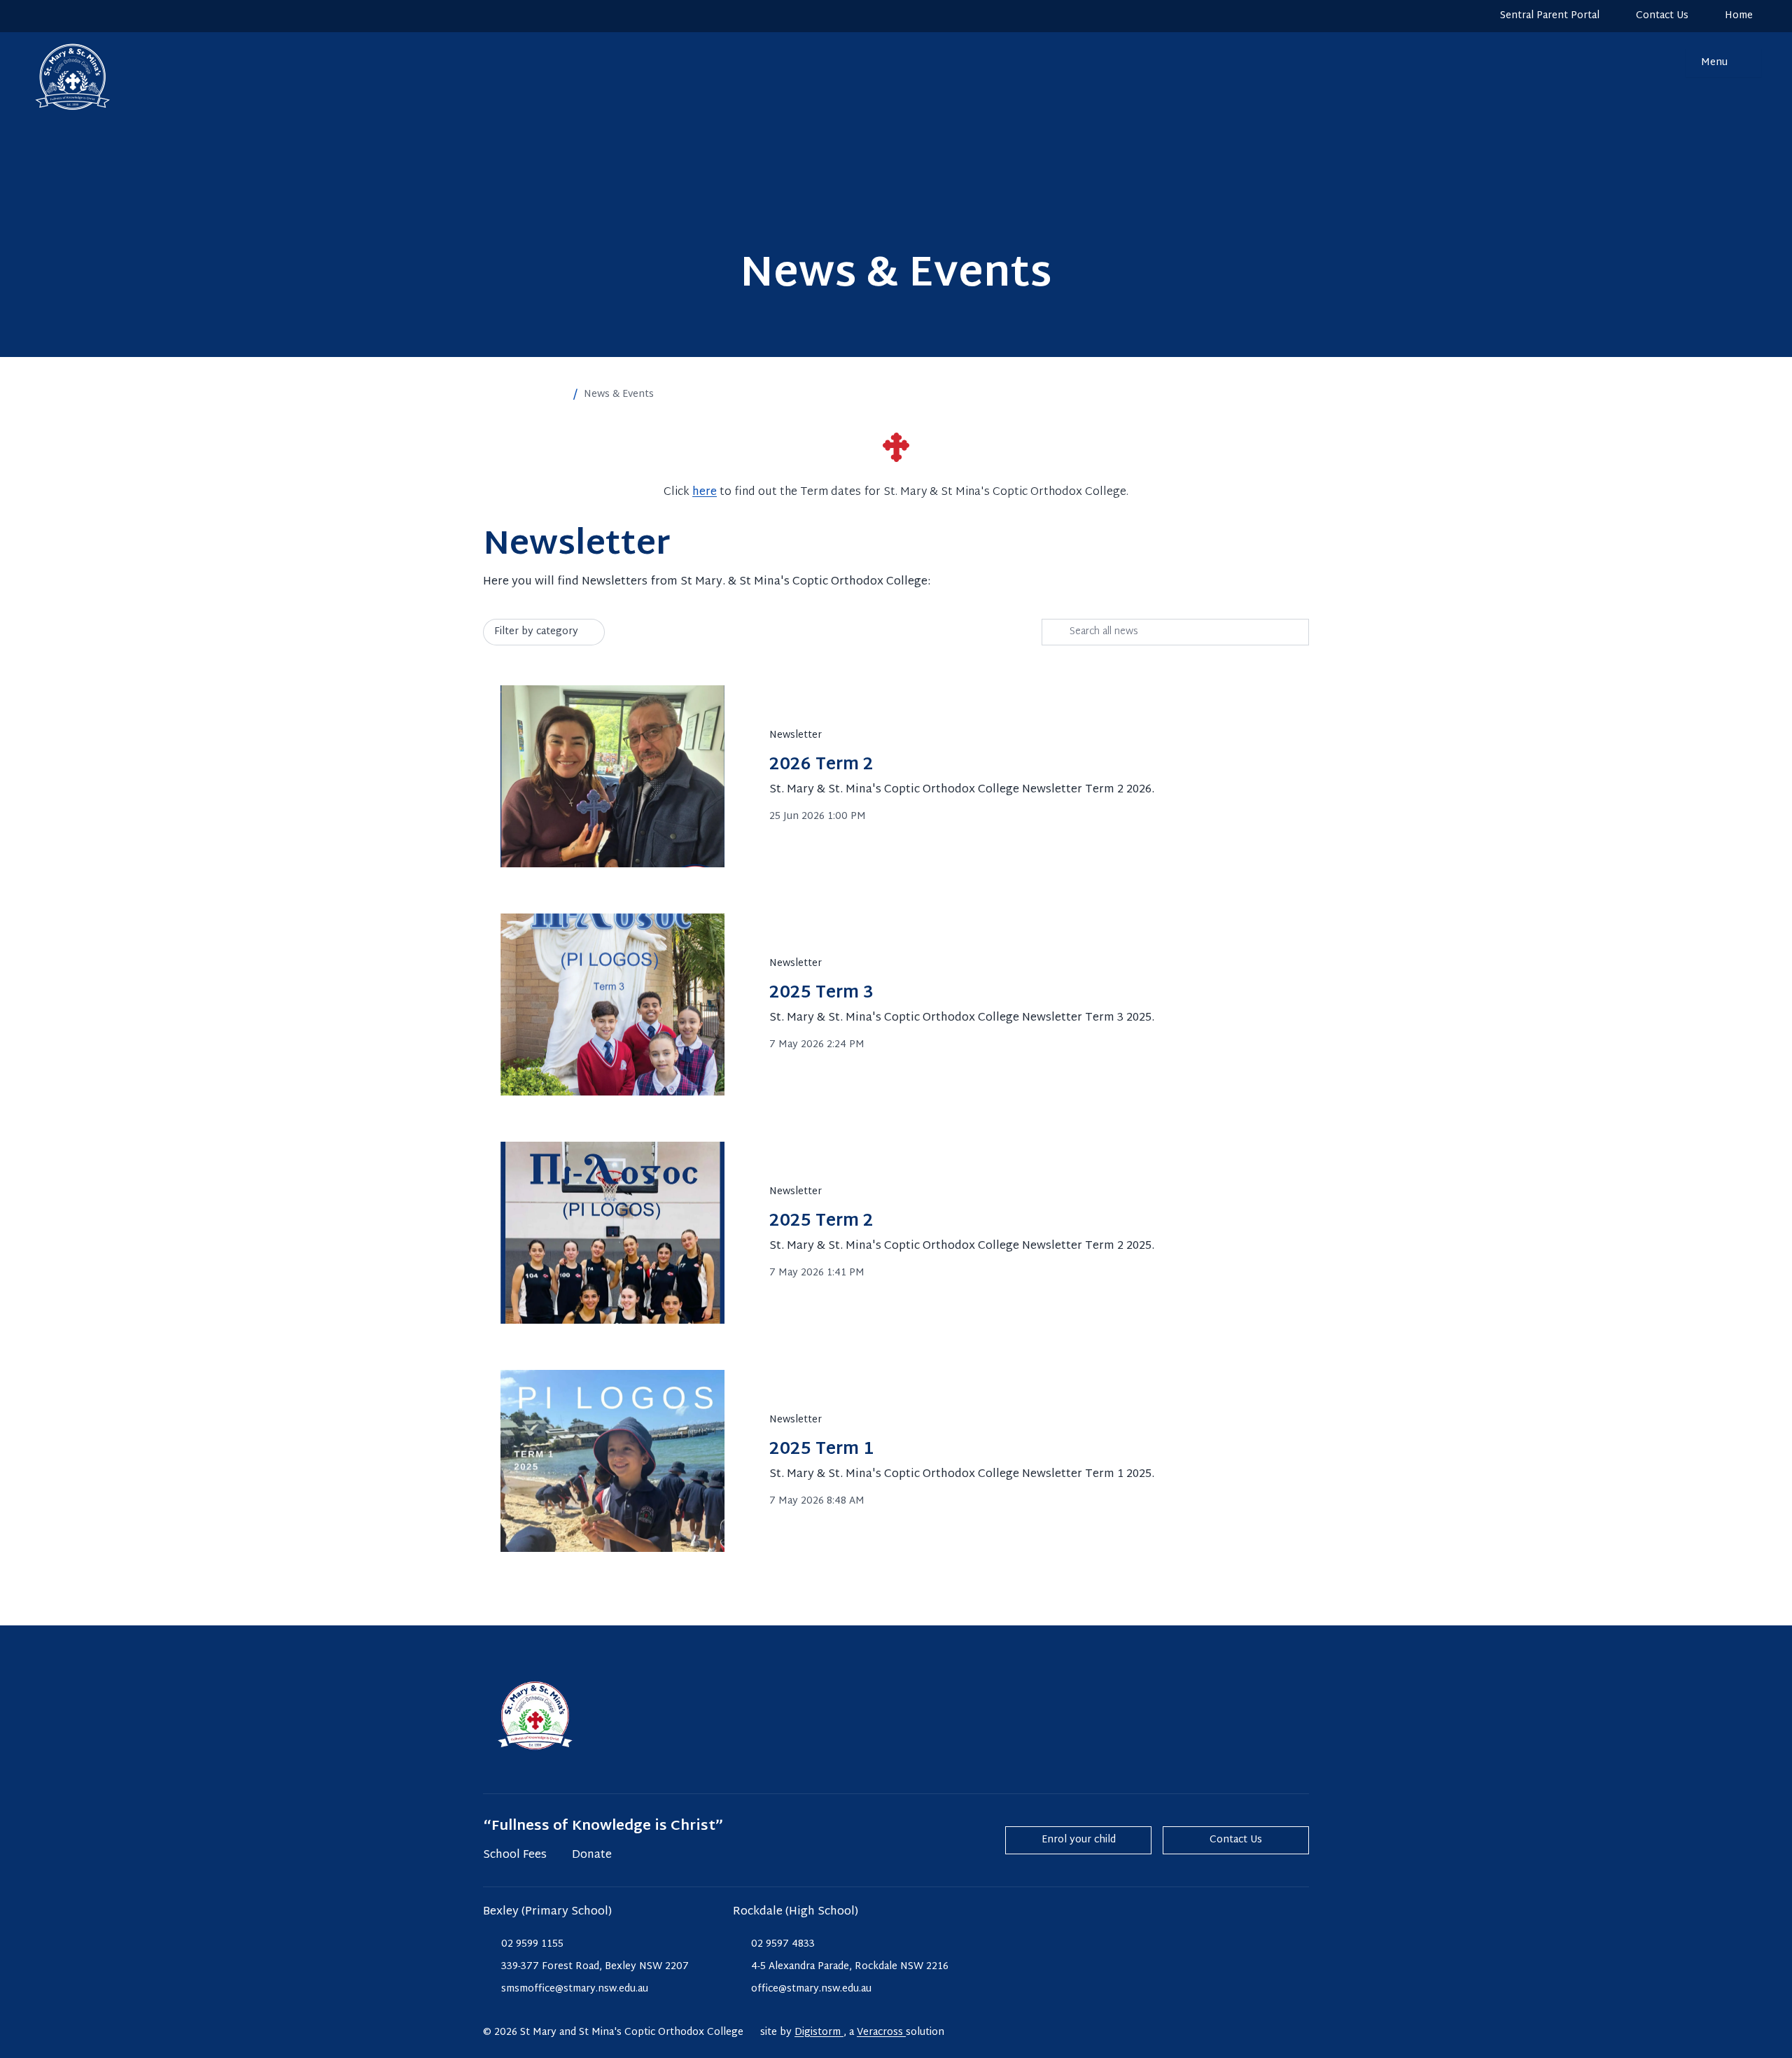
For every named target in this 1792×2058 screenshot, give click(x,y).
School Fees (515, 1856)
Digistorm (819, 2032)
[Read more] (41, 16)
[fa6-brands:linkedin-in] (94, 16)
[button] (560, 395)
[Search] (1666, 63)
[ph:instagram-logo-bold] (41, 16)
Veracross (881, 2032)
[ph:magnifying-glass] (1666, 63)
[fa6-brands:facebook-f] (68, 16)
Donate (592, 1856)
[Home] (59, 77)
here (705, 492)
